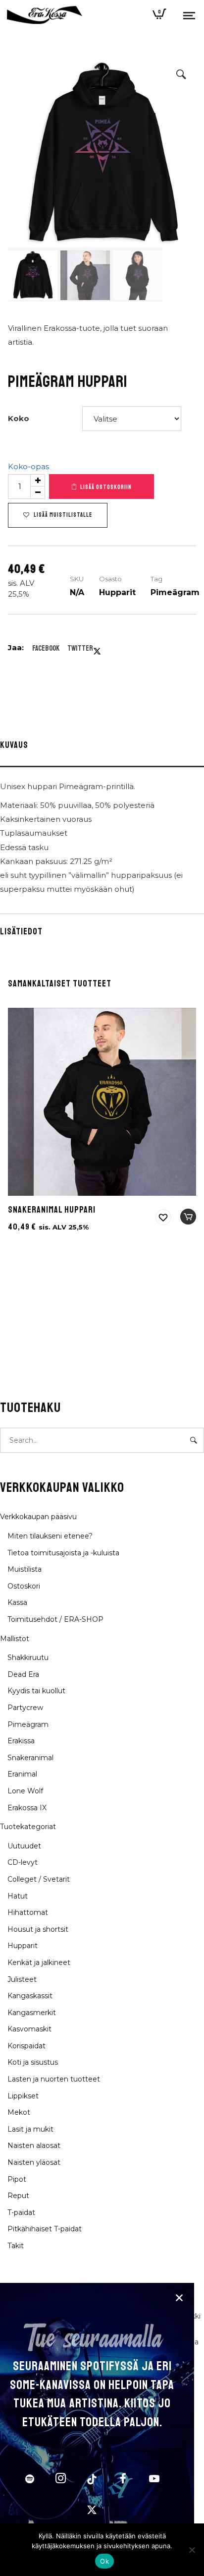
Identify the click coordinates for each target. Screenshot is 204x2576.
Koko (19, 418)
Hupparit (117, 592)
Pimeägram (175, 592)
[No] (192, 2550)
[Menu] (189, 15)
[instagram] (61, 2480)
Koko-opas (28, 466)
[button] (181, 74)
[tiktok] (92, 2480)
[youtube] (154, 2484)
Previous (25, 181)
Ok (104, 2561)
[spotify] (30, 2480)
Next (179, 181)
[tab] (102, 747)
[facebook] (123, 2480)
